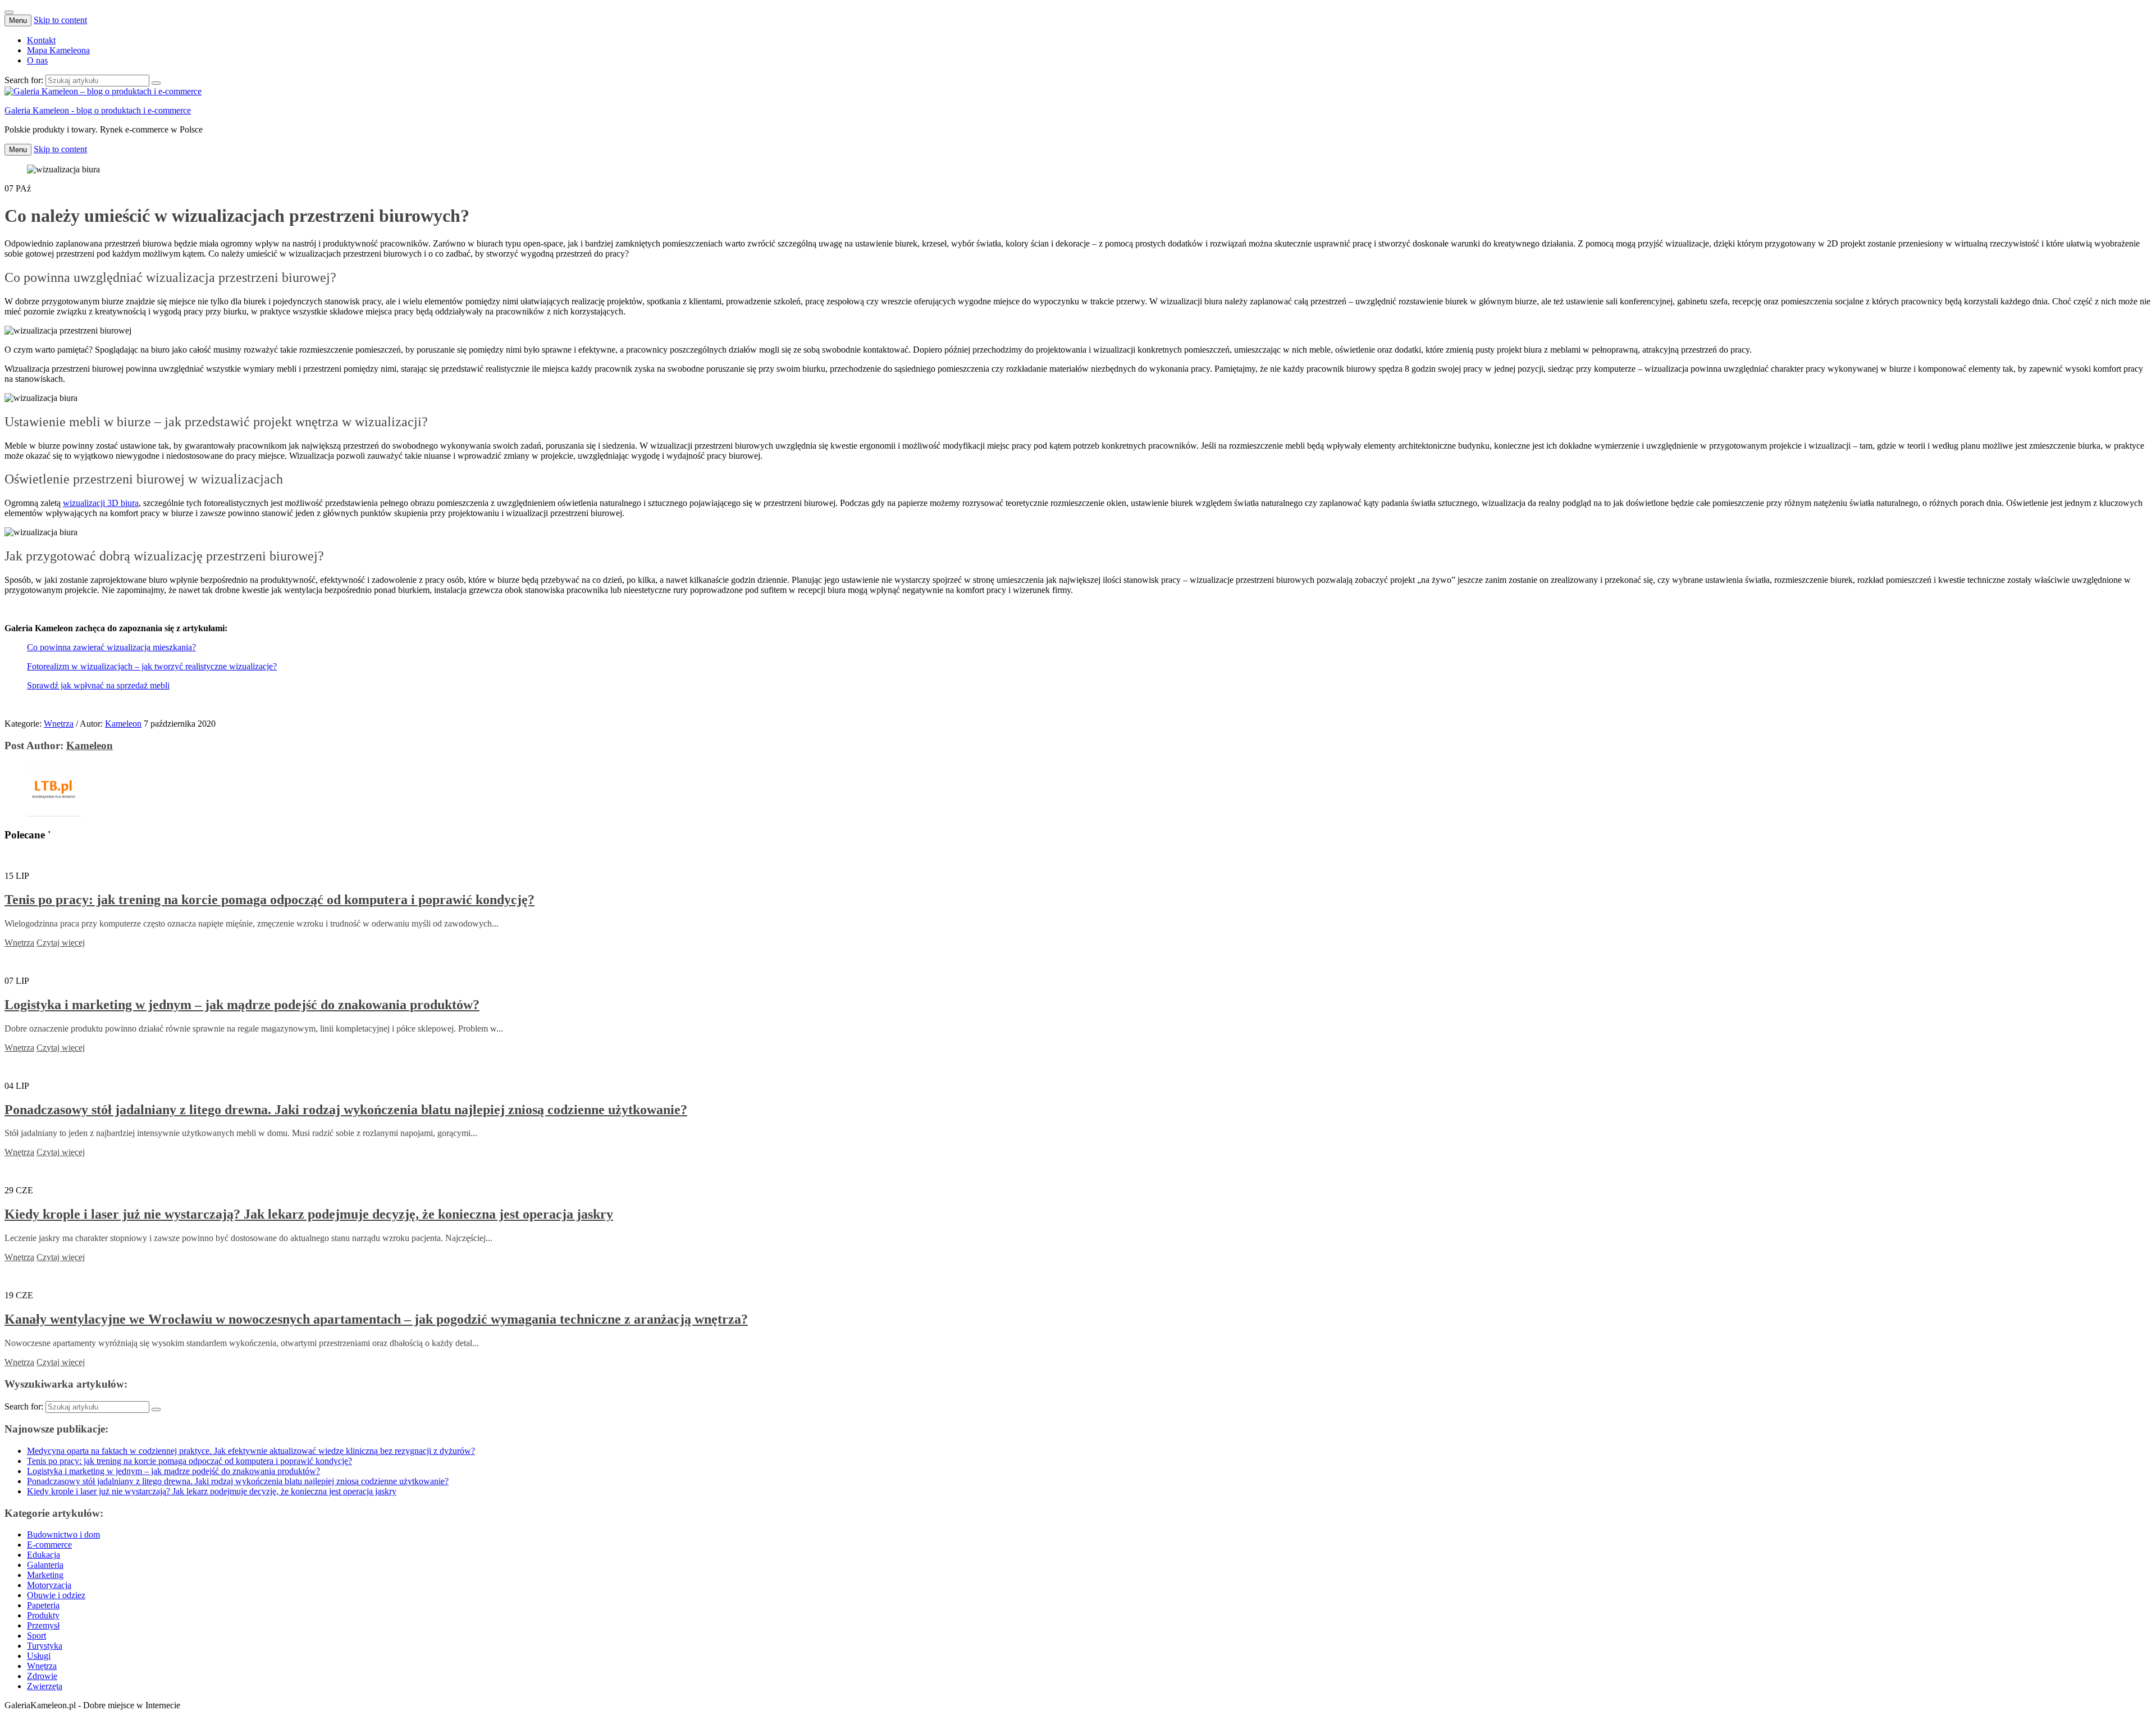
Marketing (45, 1575)
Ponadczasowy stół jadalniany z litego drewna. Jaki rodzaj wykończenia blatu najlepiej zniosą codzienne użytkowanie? (346, 1110)
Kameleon (123, 724)
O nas (37, 60)
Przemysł (43, 1625)
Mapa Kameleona (58, 50)
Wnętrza (59, 724)
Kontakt (41, 40)
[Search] (156, 83)
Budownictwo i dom (63, 1534)
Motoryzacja (49, 1585)
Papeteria (43, 1605)
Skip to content (60, 20)
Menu (18, 20)
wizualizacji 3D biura (101, 503)
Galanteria (45, 1565)
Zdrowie (42, 1676)
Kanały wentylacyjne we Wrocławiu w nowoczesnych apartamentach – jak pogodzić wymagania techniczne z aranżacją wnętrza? (376, 1319)
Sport (36, 1636)
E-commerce (49, 1545)
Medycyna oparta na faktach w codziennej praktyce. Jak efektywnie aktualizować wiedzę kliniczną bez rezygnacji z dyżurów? (251, 1451)
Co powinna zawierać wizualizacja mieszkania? (111, 647)
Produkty (43, 1615)
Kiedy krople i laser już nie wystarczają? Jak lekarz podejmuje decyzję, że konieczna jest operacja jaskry (309, 1214)
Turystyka (45, 1646)
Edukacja (44, 1555)
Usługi (39, 1656)
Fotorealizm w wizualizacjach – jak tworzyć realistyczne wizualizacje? (152, 666)
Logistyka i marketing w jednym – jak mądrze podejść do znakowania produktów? (242, 1005)
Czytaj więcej (61, 943)
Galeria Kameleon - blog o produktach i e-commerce (98, 110)
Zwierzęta (45, 1686)
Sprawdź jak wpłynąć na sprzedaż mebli (98, 685)
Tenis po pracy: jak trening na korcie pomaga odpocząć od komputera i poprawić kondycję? (269, 900)
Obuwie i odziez (56, 1595)
